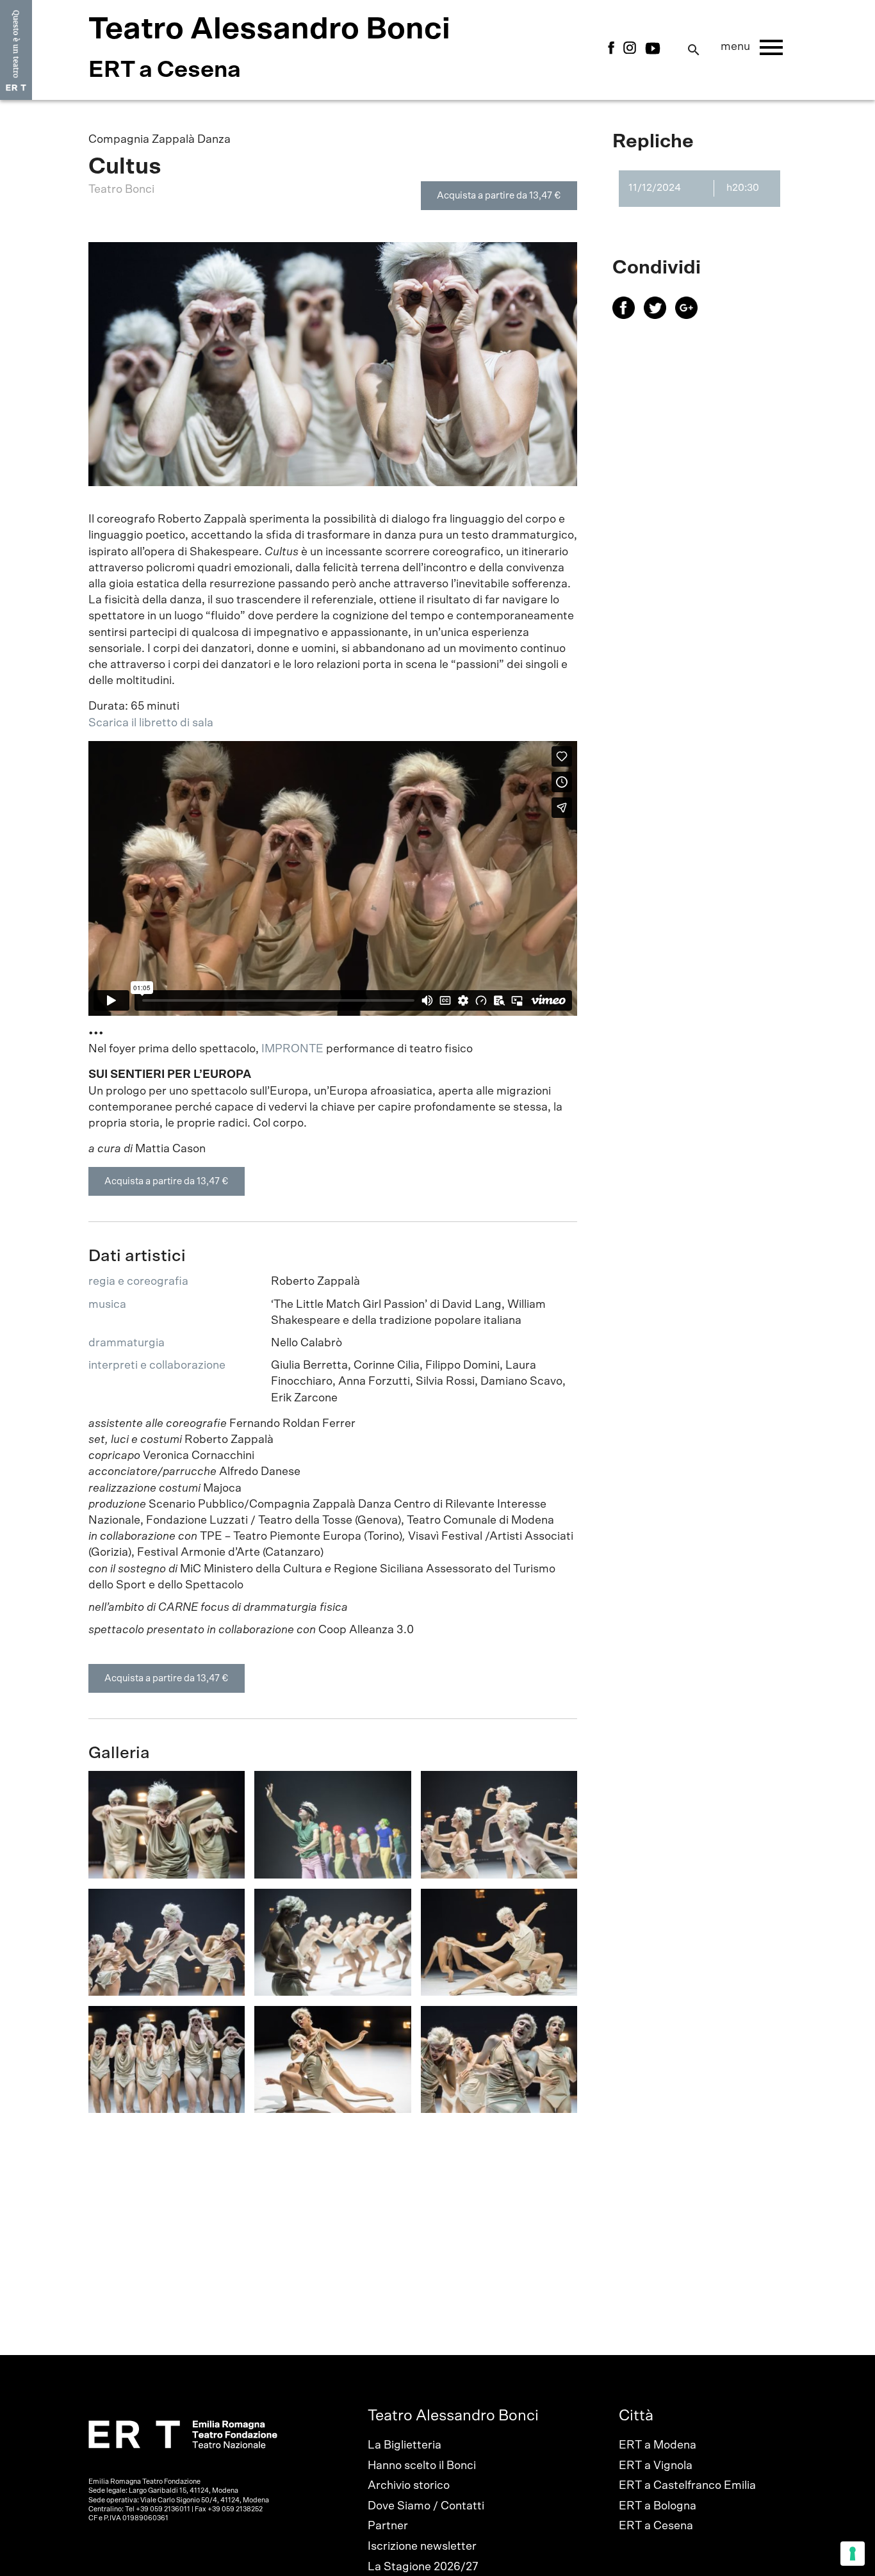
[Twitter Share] (659, 316)
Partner (388, 2526)
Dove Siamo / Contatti (426, 2506)
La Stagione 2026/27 (423, 2567)
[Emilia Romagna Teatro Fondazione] (16, 50)
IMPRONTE (292, 1049)
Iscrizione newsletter (422, 2547)
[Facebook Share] (628, 316)
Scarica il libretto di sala (151, 723)
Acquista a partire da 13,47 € (499, 196)
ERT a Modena (658, 2445)
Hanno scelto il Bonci (422, 2466)
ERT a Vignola (656, 2466)
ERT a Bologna (658, 2506)
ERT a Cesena (656, 2526)
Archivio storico (409, 2486)
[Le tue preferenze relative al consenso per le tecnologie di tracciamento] (853, 2554)
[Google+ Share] (690, 316)
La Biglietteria (405, 2445)
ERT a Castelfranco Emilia (687, 2486)
